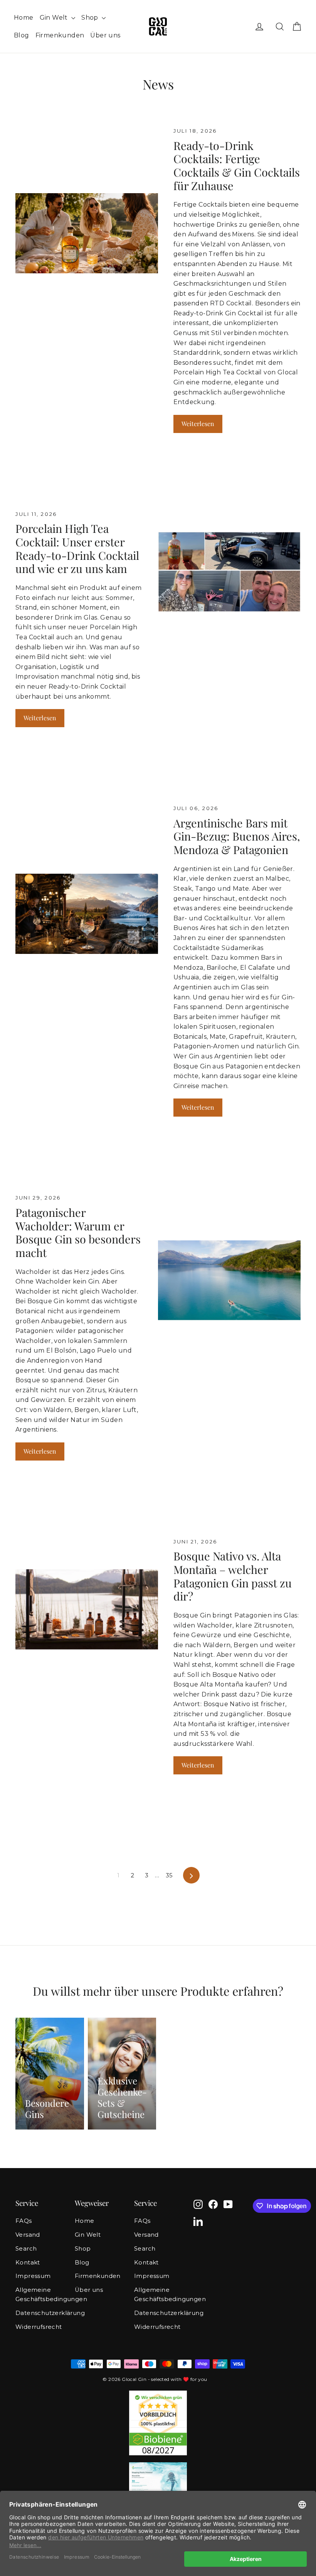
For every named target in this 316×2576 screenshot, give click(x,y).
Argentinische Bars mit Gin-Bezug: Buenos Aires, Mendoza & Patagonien (237, 836)
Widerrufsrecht (39, 2327)
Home (24, 18)
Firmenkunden (60, 35)
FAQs (24, 2221)
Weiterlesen (198, 424)
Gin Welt (55, 18)
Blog (22, 35)
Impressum (33, 2276)
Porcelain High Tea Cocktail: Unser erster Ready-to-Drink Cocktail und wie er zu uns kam (77, 548)
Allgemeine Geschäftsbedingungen (39, 2295)
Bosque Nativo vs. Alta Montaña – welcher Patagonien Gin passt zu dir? (233, 1576)
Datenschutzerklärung (39, 2313)
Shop (91, 18)
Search (26, 2249)
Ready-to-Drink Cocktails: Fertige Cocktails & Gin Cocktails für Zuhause (237, 165)
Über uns (105, 35)
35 (169, 1875)
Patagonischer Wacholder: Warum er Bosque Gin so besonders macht (78, 1232)
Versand (28, 2235)
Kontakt (28, 2263)
